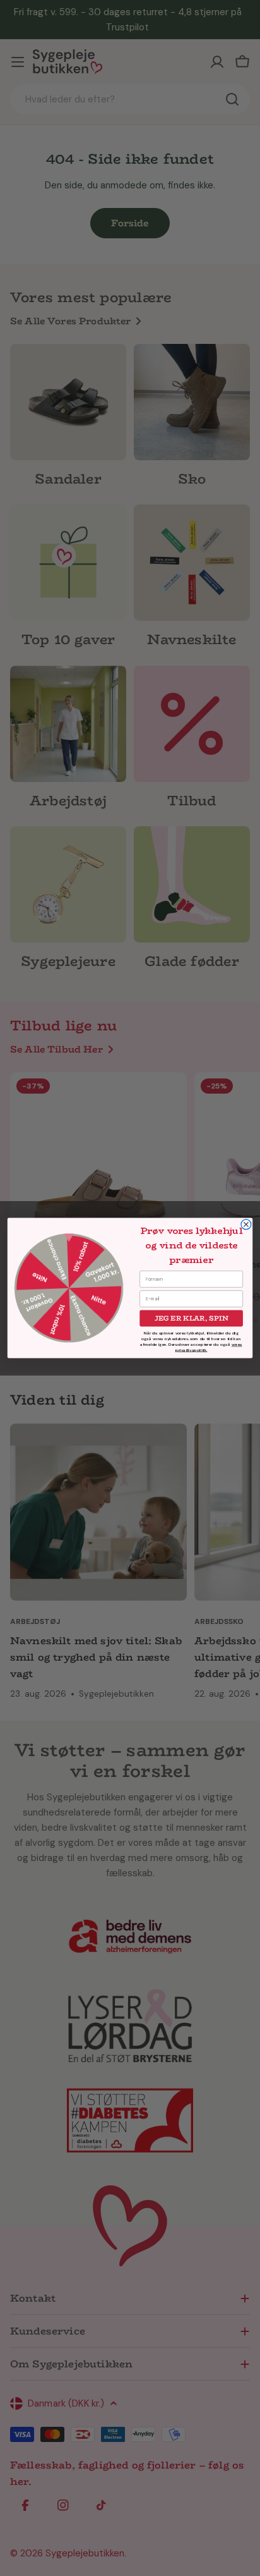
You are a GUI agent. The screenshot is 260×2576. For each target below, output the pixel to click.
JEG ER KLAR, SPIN (192, 1318)
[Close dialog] (246, 1224)
